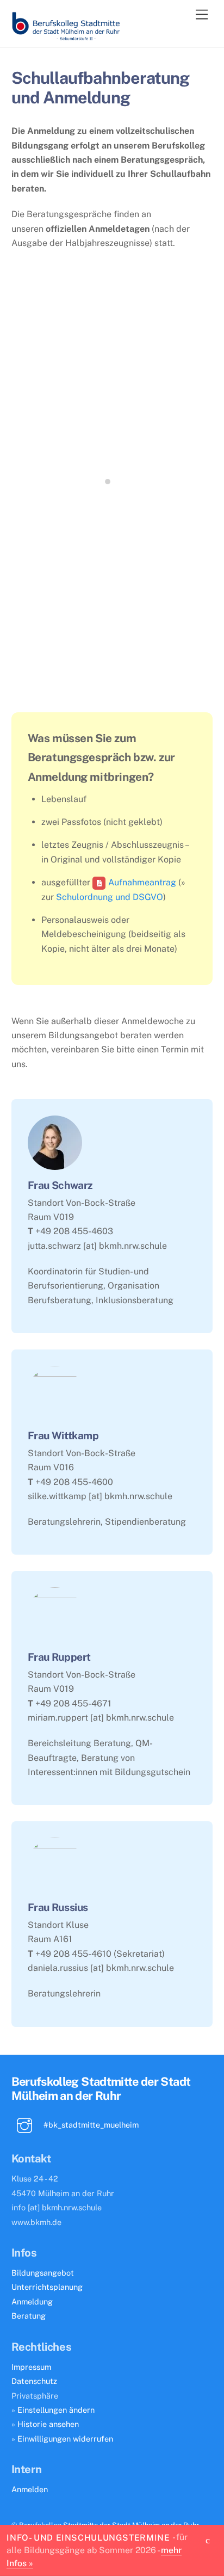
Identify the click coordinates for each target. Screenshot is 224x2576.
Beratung (29, 2316)
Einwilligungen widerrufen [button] (65, 2439)
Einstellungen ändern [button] (56, 2410)
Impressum (31, 2367)
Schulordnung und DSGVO (110, 897)
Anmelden (30, 2489)
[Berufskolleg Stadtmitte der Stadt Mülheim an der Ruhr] (66, 36)
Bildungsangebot (43, 2273)
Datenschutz (34, 2381)
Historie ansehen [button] (48, 2424)
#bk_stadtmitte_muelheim (90, 2125)
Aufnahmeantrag (142, 882)
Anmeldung (32, 2301)
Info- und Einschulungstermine (88, 2537)
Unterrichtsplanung (47, 2287)
